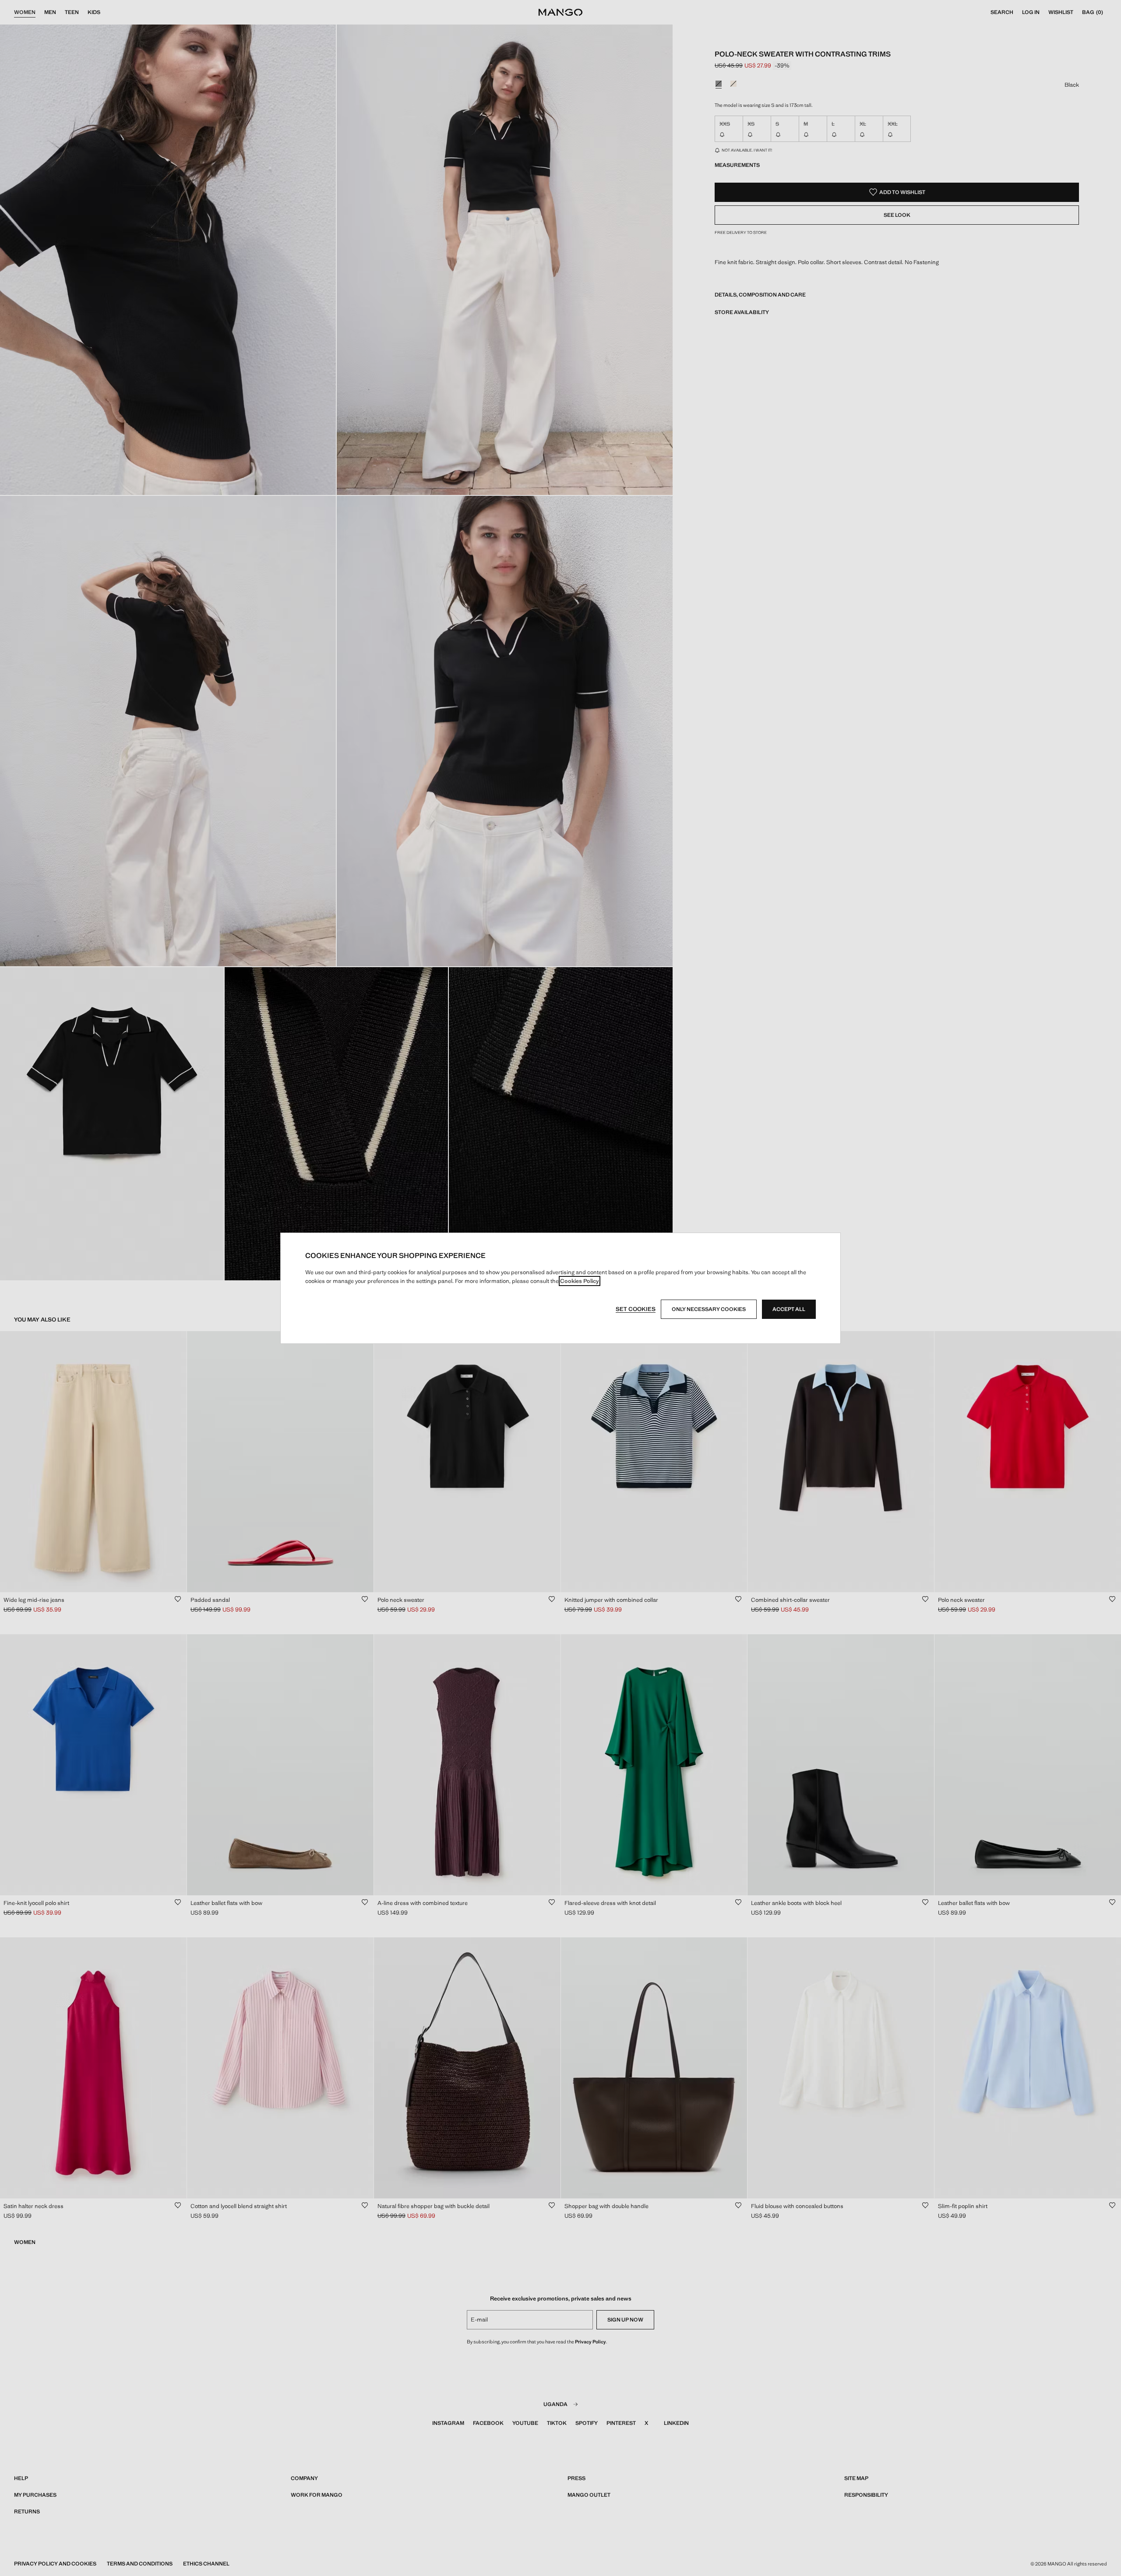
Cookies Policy (580, 1281)
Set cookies (636, 1309)
